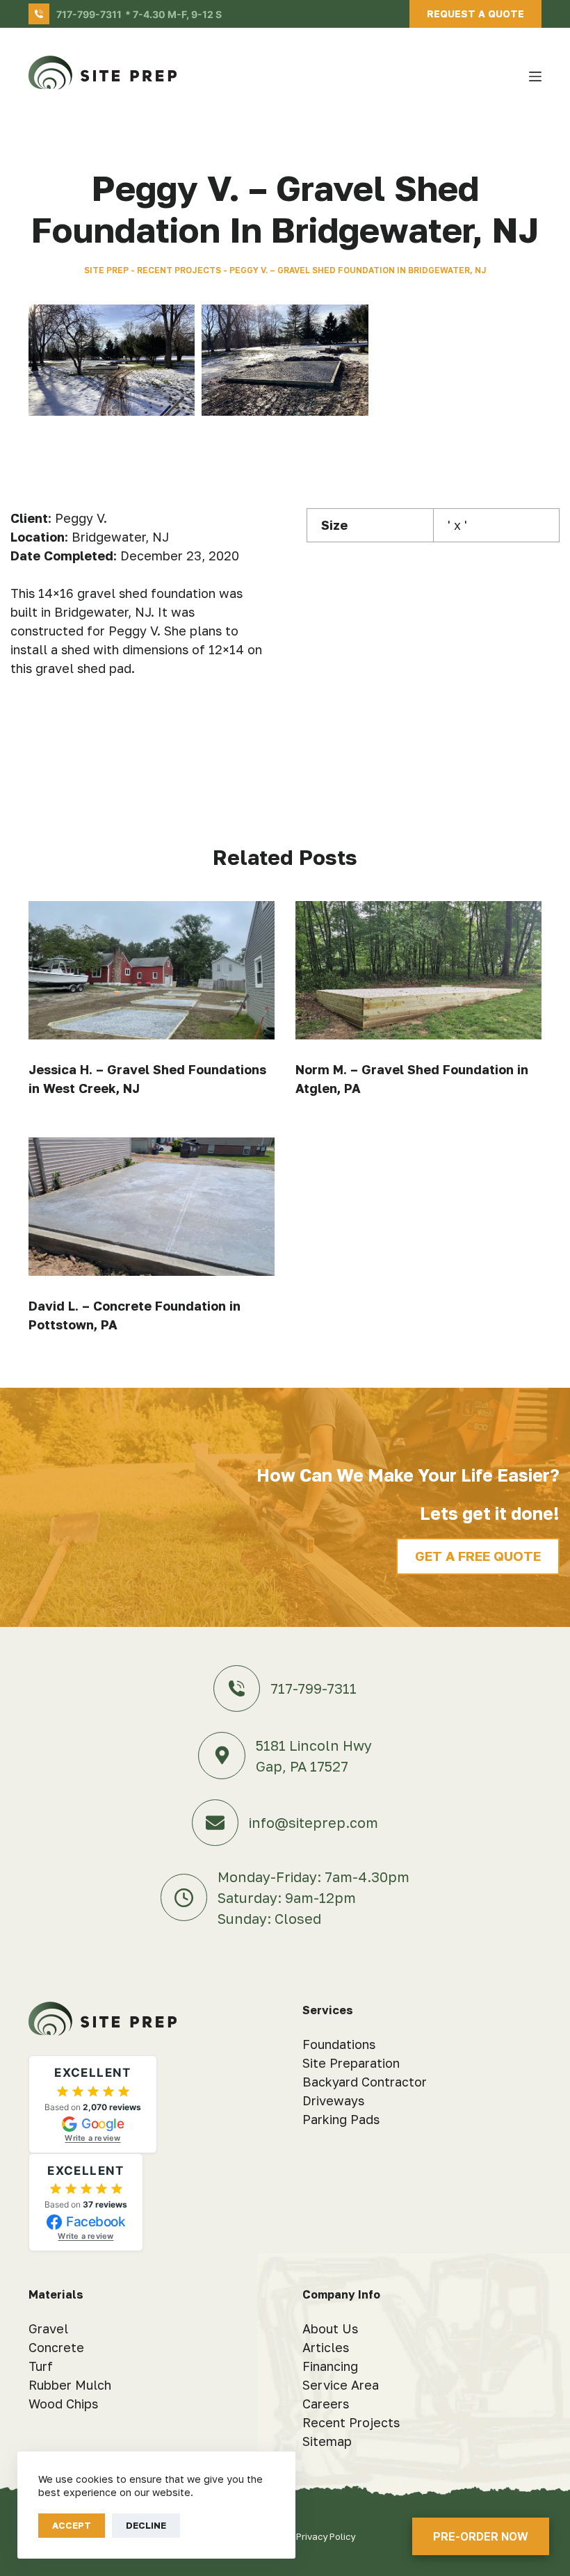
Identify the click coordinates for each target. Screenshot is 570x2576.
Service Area (341, 2385)
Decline (146, 2525)
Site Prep (106, 270)
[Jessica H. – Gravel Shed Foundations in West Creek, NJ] (152, 970)
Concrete (56, 2347)
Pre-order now (481, 2536)
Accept (72, 2525)
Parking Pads (341, 2119)
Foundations (339, 2044)
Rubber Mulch (70, 2385)
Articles (326, 2347)
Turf (41, 2366)
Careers (326, 2404)
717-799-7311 (89, 14)
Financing (330, 2366)
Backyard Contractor (365, 2082)
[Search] (510, 77)
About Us (330, 2328)
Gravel (48, 2328)
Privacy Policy (326, 2536)
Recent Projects (179, 270)
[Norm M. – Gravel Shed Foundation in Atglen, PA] (418, 970)
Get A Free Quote (478, 1556)
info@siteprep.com (313, 1822)
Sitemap (327, 2441)
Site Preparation (351, 2063)
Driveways (333, 2100)
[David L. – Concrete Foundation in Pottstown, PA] (152, 1207)
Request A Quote (475, 14)
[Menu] (535, 76)
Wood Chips (63, 2404)
